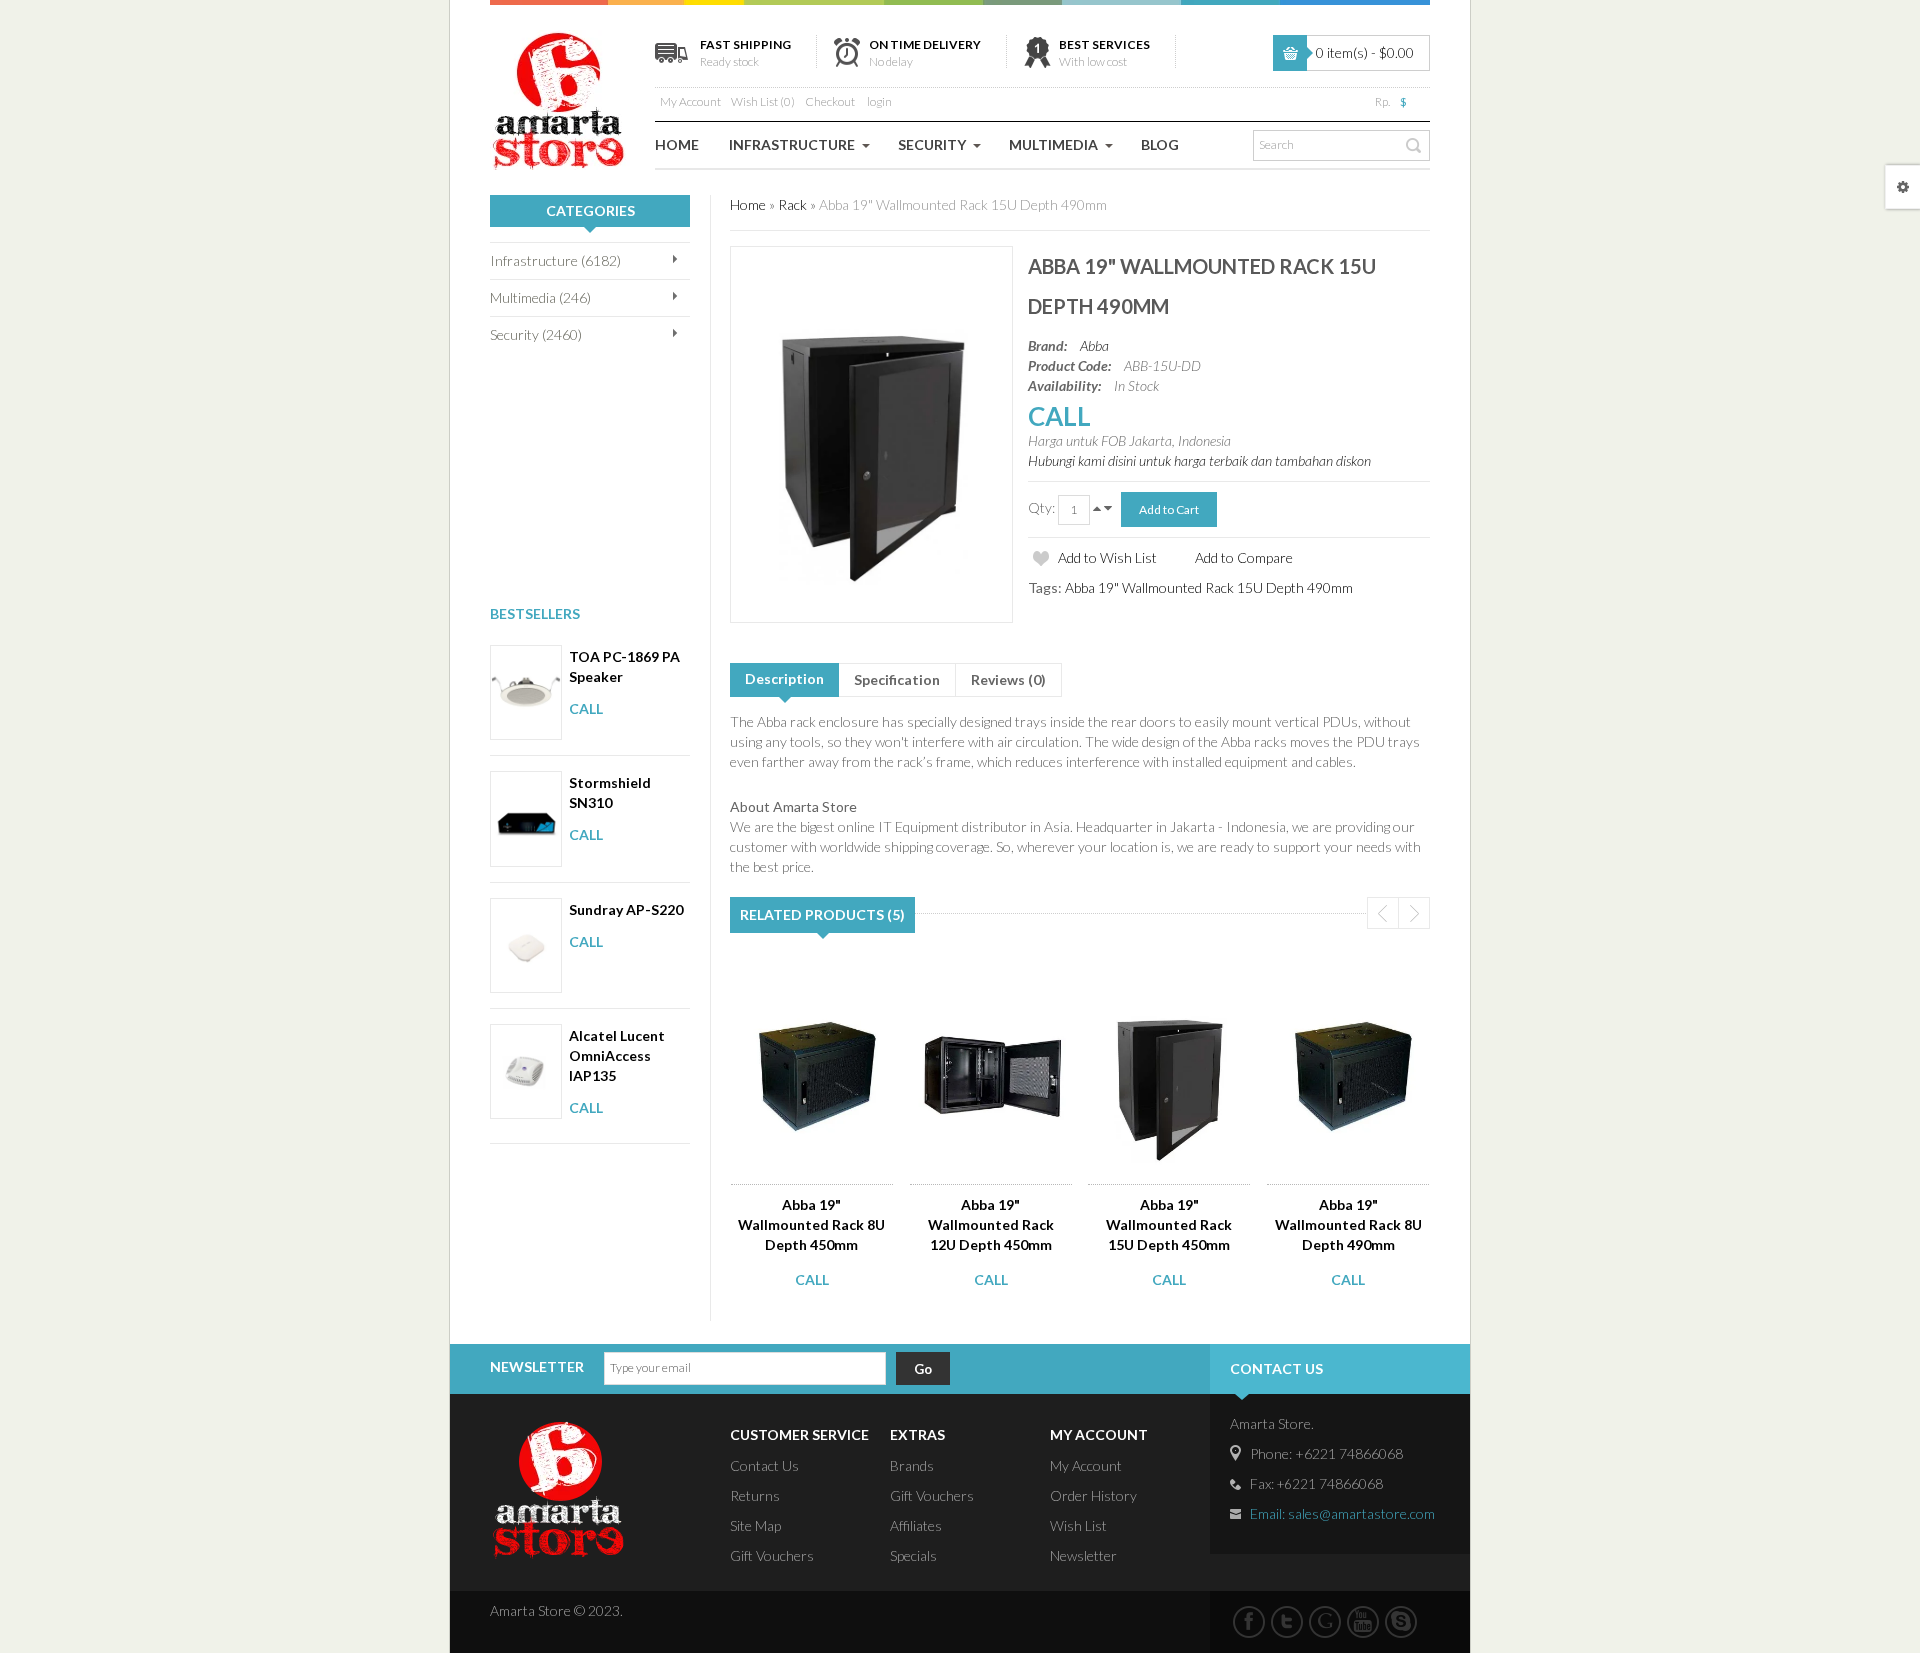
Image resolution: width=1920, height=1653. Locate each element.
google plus (1325, 1622)
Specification (897, 679)
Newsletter (1083, 1555)
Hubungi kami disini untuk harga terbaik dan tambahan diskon (1199, 460)
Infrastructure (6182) (555, 260)
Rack (792, 204)
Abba (1094, 345)
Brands (912, 1465)
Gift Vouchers (772, 1555)
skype (1401, 1622)
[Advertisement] (590, 473)
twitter (1287, 1622)
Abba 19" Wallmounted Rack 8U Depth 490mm (1348, 1224)
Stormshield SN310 (610, 792)
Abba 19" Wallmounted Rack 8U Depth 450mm (811, 1224)
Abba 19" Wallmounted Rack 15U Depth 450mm (1169, 1224)
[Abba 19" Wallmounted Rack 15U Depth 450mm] (1171, 987)
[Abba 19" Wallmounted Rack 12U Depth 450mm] (992, 987)
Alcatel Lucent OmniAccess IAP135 (617, 1055)
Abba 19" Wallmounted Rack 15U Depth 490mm (963, 204)
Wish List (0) (763, 101)
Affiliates (916, 1525)
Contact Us (764, 1465)
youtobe (1363, 1622)
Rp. (1382, 101)
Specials (913, 1555)
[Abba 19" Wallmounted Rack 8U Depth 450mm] (814, 987)
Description (784, 678)
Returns (755, 1495)
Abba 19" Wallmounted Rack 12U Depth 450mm (991, 1224)
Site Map (755, 1525)
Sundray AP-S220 (626, 909)
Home (748, 204)
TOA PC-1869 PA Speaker (624, 666)
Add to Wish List (1107, 557)
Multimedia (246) (540, 297)
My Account (690, 101)
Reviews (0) (1008, 679)
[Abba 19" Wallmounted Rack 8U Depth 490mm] (1350, 987)
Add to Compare (1244, 557)
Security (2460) (536, 334)
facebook (1249, 1622)
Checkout (830, 101)
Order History (1093, 1495)
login (879, 101)
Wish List (1078, 1525)
